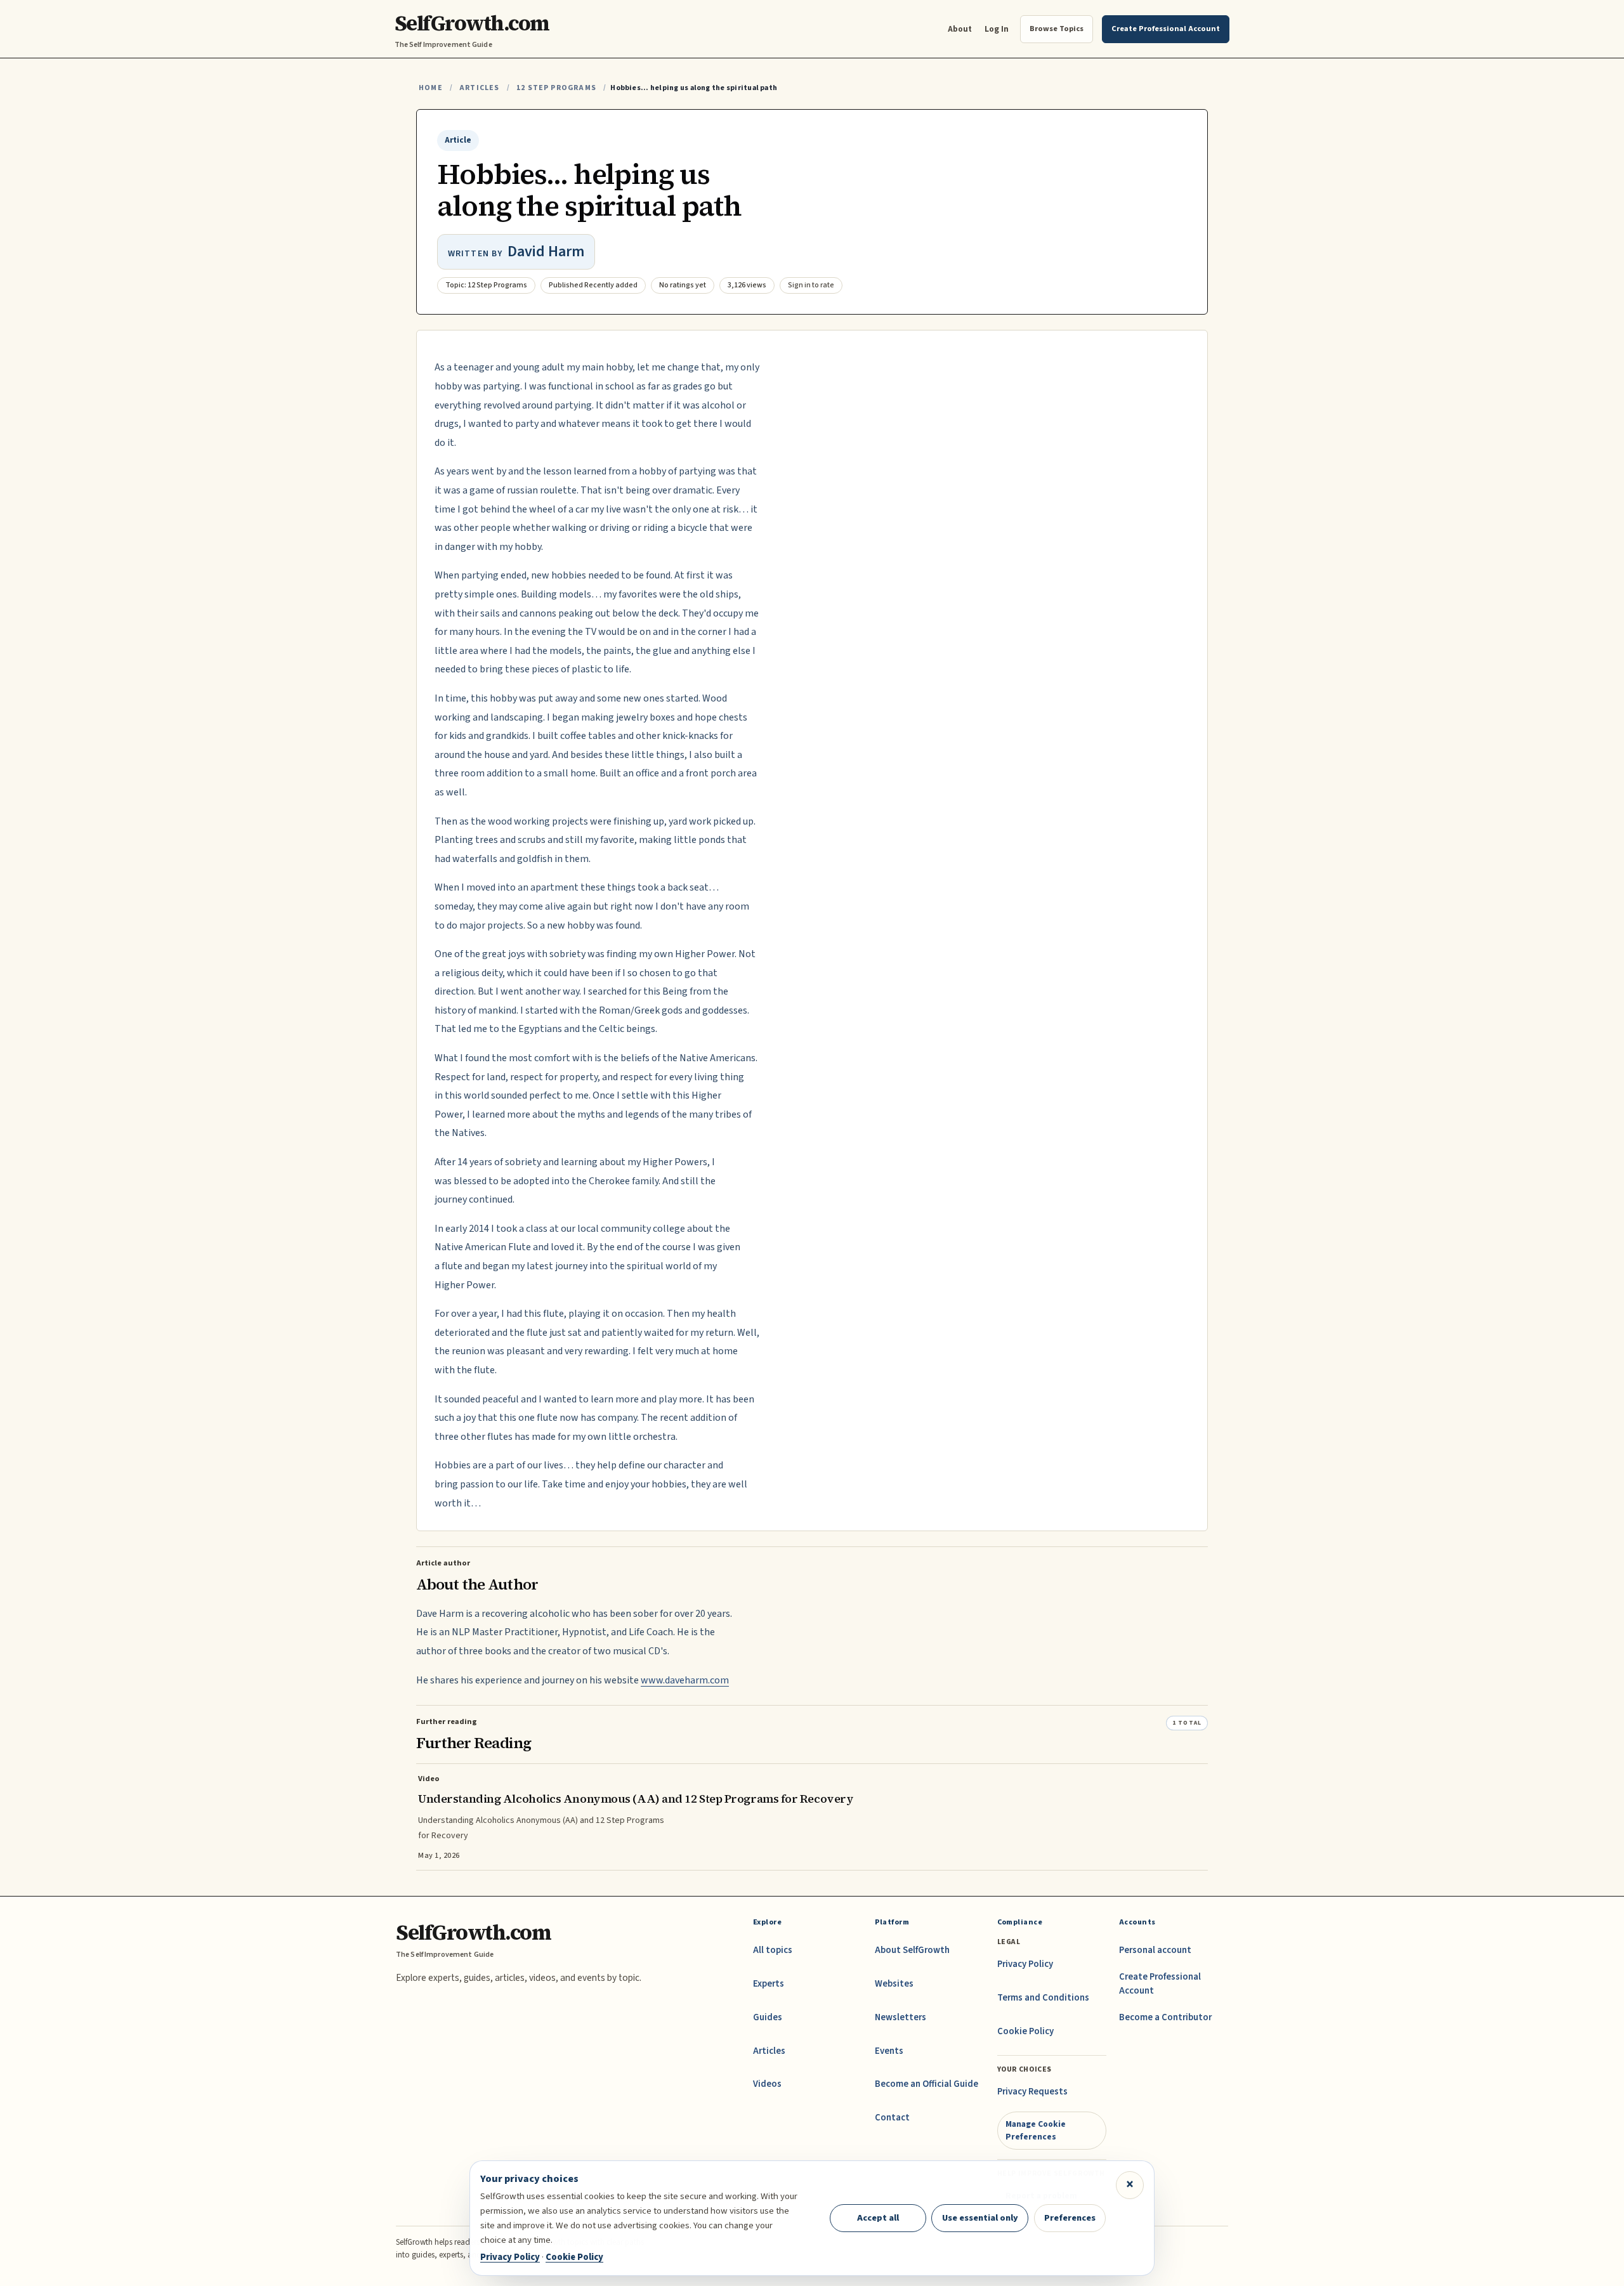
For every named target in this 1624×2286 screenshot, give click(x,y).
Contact (892, 2118)
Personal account (1155, 1950)
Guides (768, 2017)
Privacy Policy (1025, 1964)
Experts (769, 1984)
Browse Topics (1057, 29)
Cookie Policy (1025, 2031)
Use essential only (980, 2218)
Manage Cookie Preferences (1036, 2130)
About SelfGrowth (912, 1950)
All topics (773, 1950)
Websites (894, 1984)
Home (431, 88)
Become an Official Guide (927, 2084)
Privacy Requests (1032, 2092)
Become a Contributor (1165, 2017)
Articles (479, 88)
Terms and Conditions (1043, 1998)
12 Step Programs (556, 88)
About (960, 29)
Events (889, 2051)
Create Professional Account (1160, 1984)
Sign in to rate (811, 285)
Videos (767, 2084)
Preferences (1070, 2218)
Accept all (878, 2218)
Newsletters (900, 2017)
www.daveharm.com (685, 1680)
